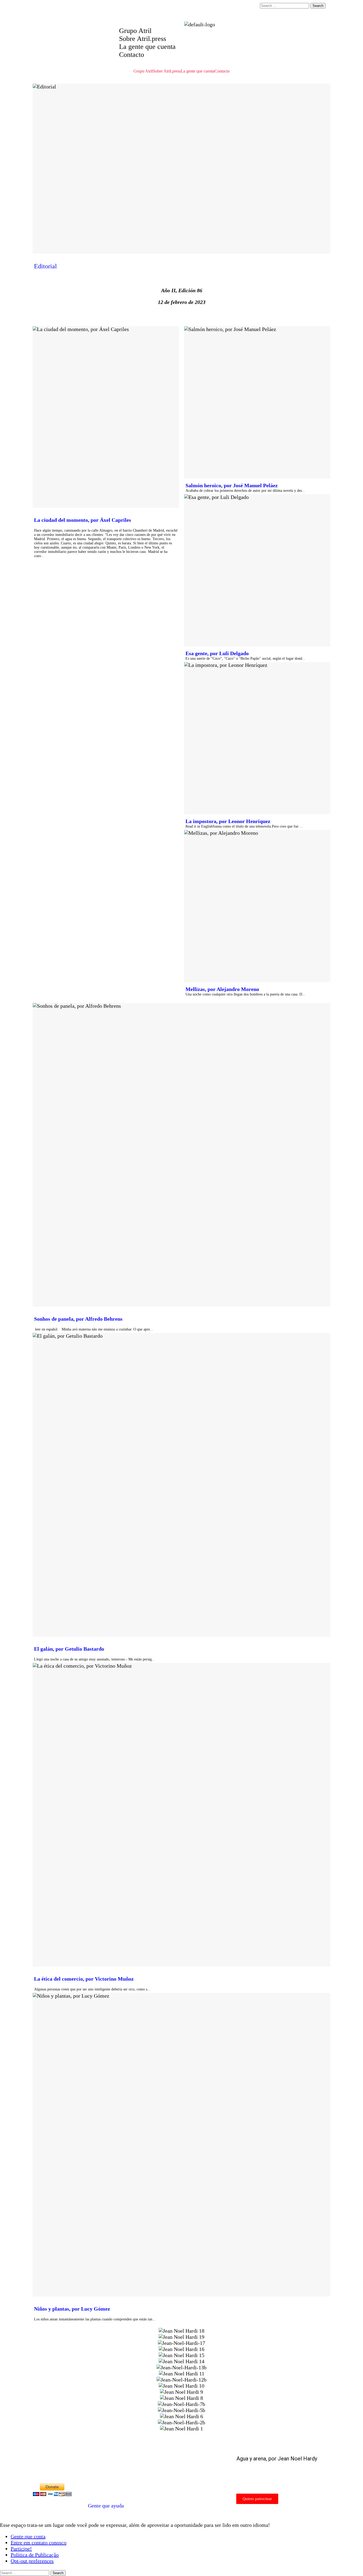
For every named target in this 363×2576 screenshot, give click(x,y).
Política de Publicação (35, 2555)
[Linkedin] (234, 9)
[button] (181, 2435)
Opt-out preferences (32, 2561)
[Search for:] (285, 5)
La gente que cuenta (147, 47)
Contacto (132, 55)
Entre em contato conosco (39, 2543)
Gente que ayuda (106, 2506)
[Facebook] (205, 9)
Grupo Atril (135, 31)
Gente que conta (28, 2536)
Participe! (21, 2549)
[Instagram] (220, 9)
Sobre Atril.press (143, 39)
